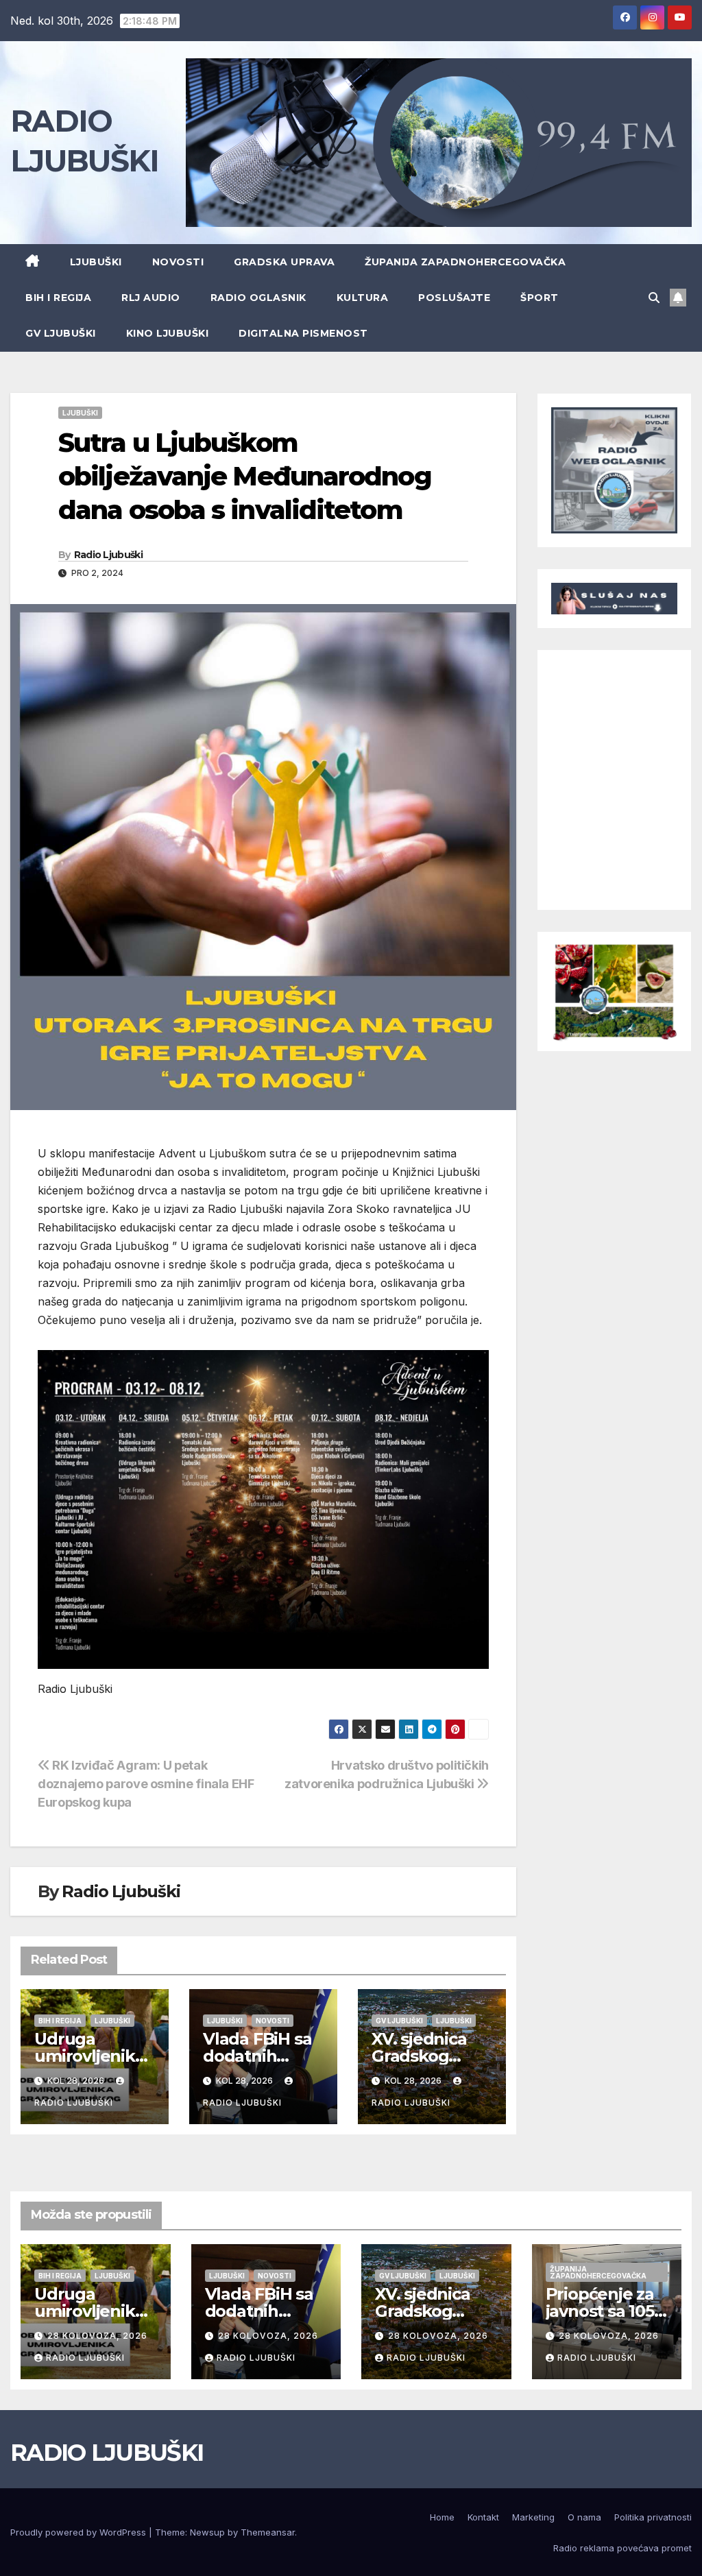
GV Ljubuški (61, 333)
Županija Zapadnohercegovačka (465, 262)
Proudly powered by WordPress (80, 2532)
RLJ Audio (151, 298)
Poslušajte (454, 298)
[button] (654, 298)
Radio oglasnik (258, 298)
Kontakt (483, 2517)
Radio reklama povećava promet (622, 2548)
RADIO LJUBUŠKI (107, 2453)
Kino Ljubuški (168, 333)
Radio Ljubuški (108, 555)
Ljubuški (96, 262)
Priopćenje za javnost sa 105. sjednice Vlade (604, 2311)
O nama (584, 2517)
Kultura (363, 298)
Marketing (533, 2517)
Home (442, 2517)
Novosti (178, 262)
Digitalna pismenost (303, 333)
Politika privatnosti (653, 2517)
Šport (540, 298)
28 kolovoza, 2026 (97, 2336)
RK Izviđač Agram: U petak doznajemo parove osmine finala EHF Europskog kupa (146, 1783)
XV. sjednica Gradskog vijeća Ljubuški (430, 2056)
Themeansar (268, 2532)
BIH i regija (58, 298)
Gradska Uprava (284, 262)
